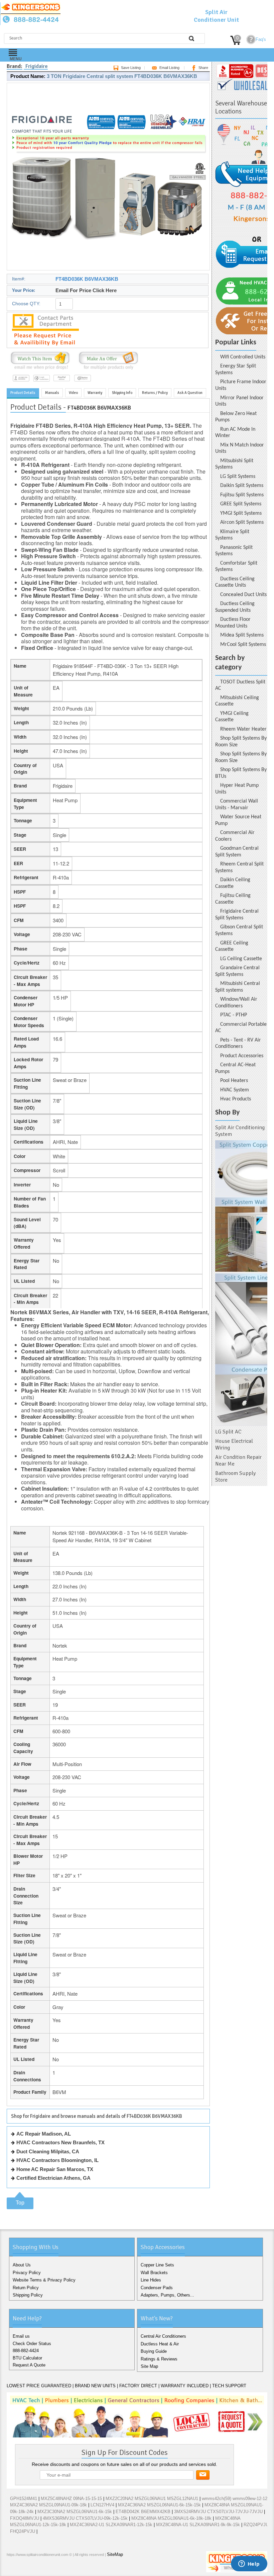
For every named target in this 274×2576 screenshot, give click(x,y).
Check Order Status (32, 2344)
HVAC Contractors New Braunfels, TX (60, 2142)
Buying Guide (154, 2351)
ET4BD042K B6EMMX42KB (143, 2512)
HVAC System (235, 1090)
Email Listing (169, 68)
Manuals (52, 393)
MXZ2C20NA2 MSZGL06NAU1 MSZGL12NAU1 (152, 2499)
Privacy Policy (27, 2273)
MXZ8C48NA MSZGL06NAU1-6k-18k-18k (171, 2518)
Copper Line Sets (157, 2265)
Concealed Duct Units (243, 595)
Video (73, 393)
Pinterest (45, 2569)
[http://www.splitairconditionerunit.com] (241, 1283)
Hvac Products (236, 1099)
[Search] (191, 38)
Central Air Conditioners (163, 2336)
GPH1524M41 (24, 2499)
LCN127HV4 (102, 2505)
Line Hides (151, 2280)
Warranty (95, 393)
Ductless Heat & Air (160, 2344)
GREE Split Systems (241, 504)
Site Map (149, 2366)
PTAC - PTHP (234, 1015)
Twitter (24, 2569)
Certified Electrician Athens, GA (53, 2178)
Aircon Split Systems (242, 522)
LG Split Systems (238, 477)
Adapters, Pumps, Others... (167, 2295)
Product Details (23, 393)
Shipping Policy (28, 2295)
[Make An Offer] (107, 370)
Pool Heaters (234, 1081)
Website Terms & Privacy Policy (44, 2280)
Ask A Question (190, 393)
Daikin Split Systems (242, 486)
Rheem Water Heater (243, 729)
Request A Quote (29, 2365)
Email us (21, 2336)
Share (203, 68)
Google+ (35, 2569)
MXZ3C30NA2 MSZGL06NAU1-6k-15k (75, 2512)
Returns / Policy (155, 393)
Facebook (13, 2569)
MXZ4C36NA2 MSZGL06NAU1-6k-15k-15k (159, 2505)
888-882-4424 (26, 2351)
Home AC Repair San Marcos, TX (55, 2169)
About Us (22, 2265)
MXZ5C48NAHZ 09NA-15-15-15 (71, 2499)
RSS (56, 2569)
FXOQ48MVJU (25, 2518)
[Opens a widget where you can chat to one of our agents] (249, 2564)
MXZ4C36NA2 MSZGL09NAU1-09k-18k (48, 2505)
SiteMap (115, 2554)
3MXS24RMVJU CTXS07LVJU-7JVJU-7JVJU (218, 2512)
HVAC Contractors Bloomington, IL (57, 2160)
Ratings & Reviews (159, 2359)
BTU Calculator (27, 2358)
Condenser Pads (157, 2288)
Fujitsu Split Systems (242, 495)
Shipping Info (122, 393)
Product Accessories (242, 1056)
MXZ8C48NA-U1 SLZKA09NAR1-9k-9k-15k (198, 2525)
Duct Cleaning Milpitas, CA (48, 2151)
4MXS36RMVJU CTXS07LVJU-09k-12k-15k (85, 2518)
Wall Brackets (154, 2273)
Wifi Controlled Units (243, 357)
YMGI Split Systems (241, 513)
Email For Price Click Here (86, 290)
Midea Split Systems (242, 635)
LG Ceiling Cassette (241, 959)
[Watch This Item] (40, 370)
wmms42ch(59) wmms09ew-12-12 (235, 2499)
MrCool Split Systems (243, 645)
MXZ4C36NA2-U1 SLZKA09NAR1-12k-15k (111, 2525)
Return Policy (26, 2288)
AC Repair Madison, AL (44, 2134)
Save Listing (131, 68)
